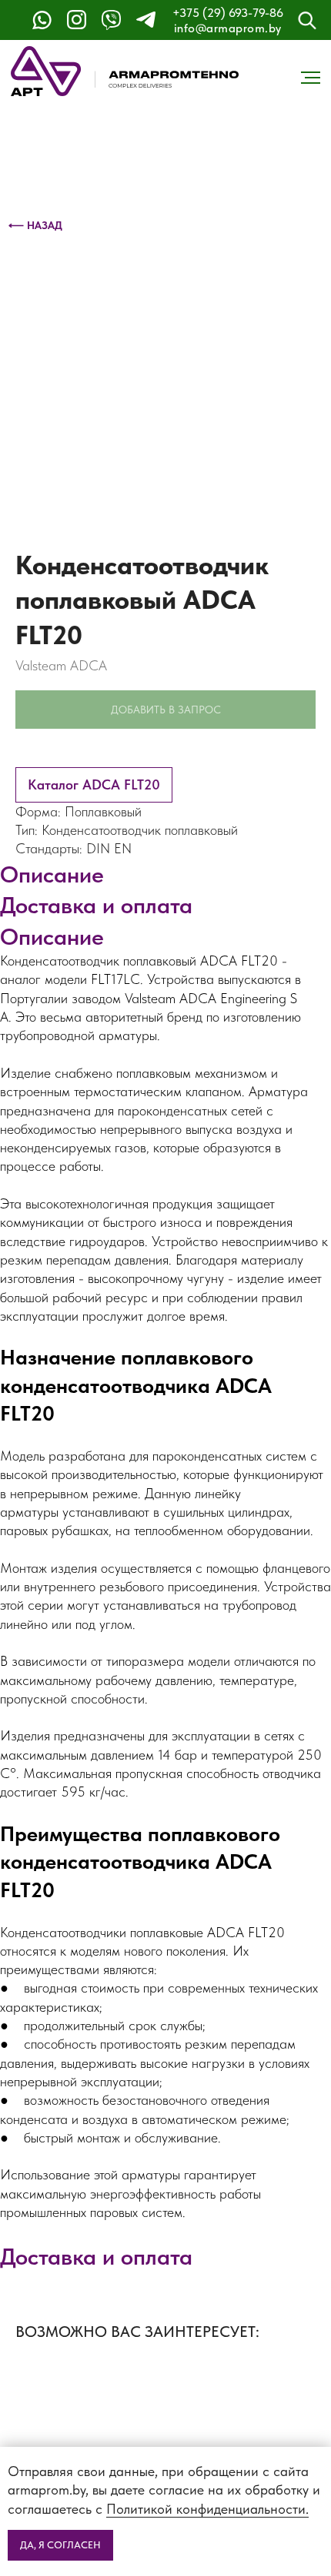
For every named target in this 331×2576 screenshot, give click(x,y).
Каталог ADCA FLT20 (94, 784)
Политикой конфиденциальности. (207, 2509)
